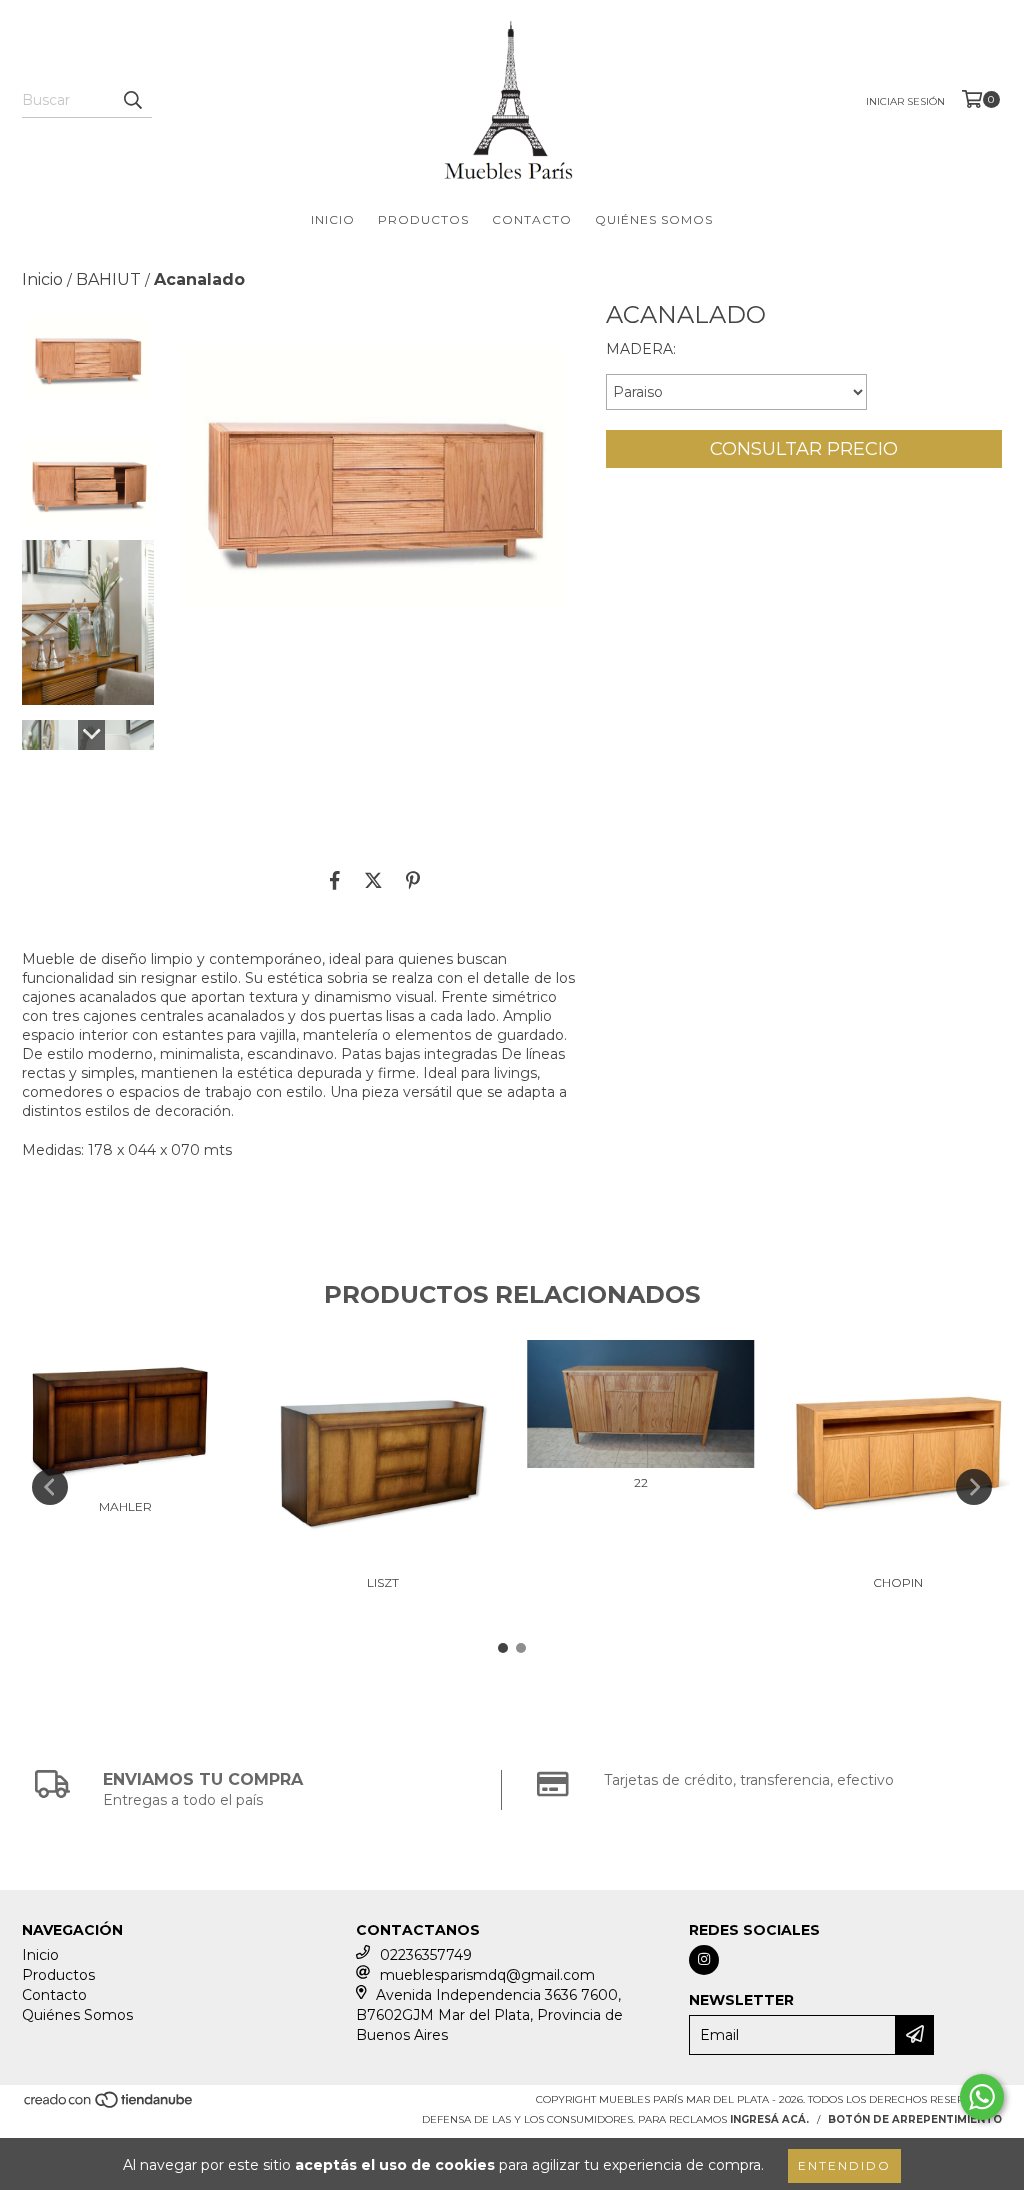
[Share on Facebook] (335, 880)
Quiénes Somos (654, 219)
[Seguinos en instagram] (704, 1960)
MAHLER (125, 1506)
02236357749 (426, 1955)
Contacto (532, 219)
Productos (423, 219)
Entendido (844, 2165)
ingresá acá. (769, 2119)
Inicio (333, 219)
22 (641, 1482)
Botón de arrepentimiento (915, 2119)
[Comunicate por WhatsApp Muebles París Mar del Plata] (982, 2097)
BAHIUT (108, 279)
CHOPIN (898, 1582)
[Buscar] (132, 100)
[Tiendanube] (109, 2105)
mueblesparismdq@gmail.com (487, 1975)
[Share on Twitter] (373, 880)
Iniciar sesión (905, 101)
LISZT (383, 1582)
